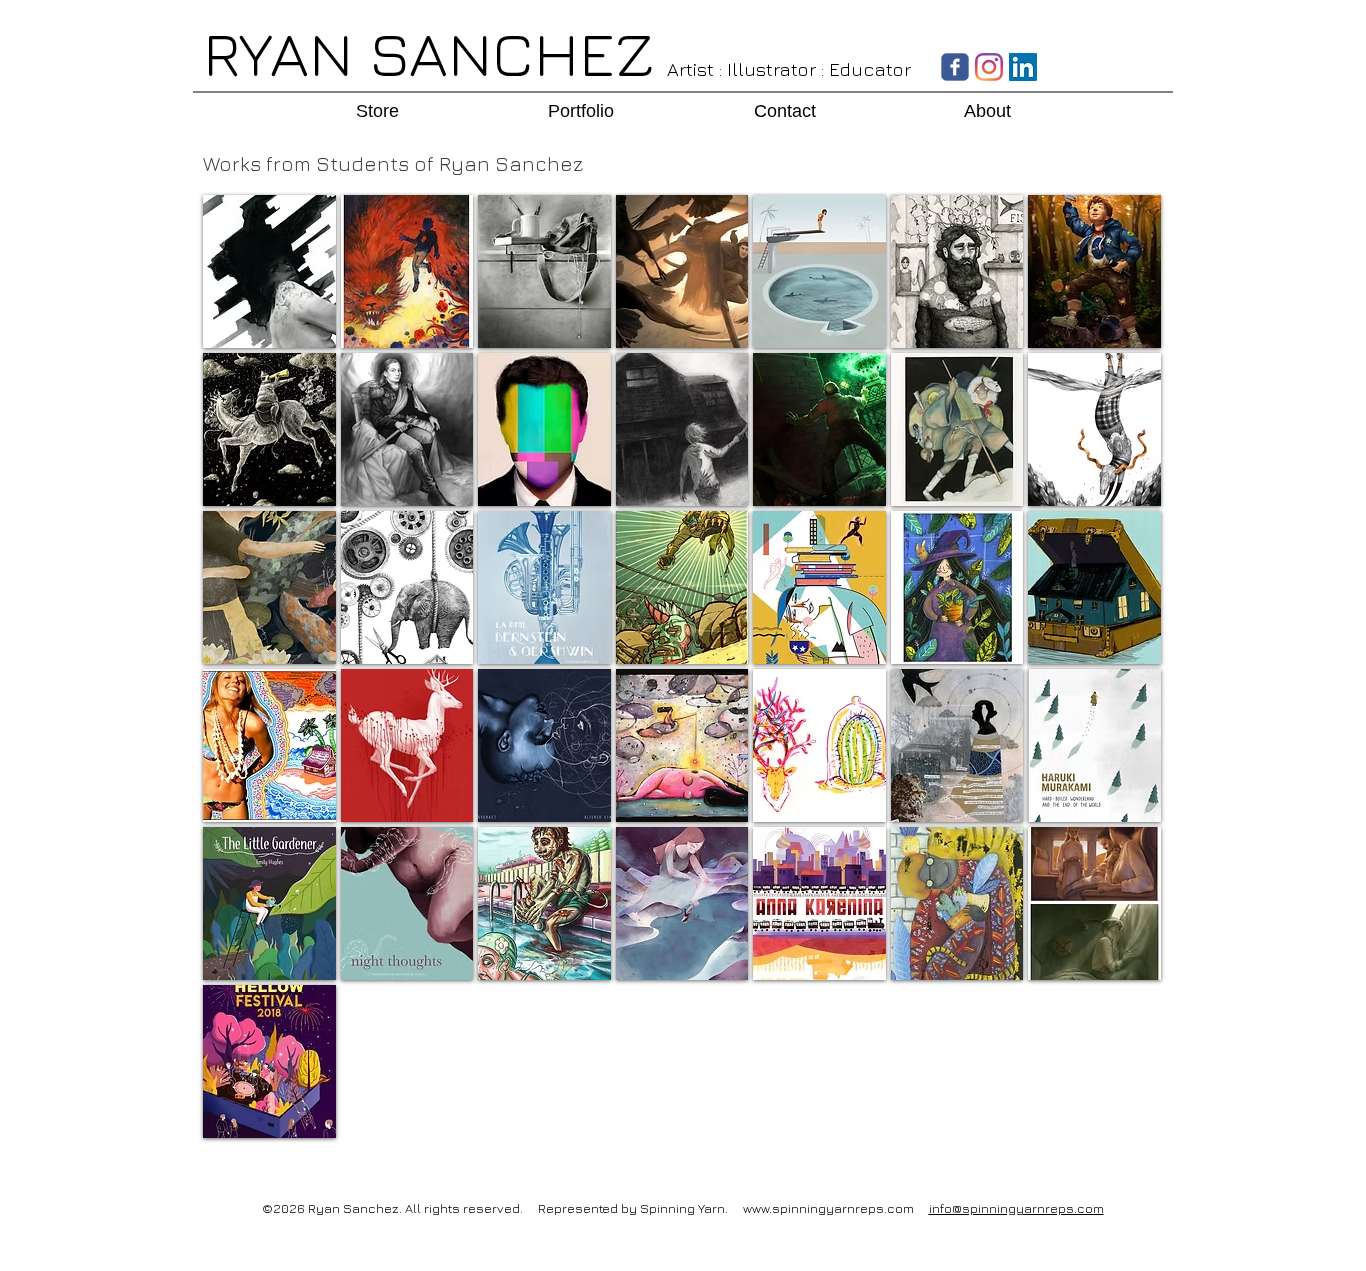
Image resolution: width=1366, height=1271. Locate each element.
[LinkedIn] (1023, 67)
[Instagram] (989, 67)
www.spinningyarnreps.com (828, 1208)
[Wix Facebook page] (955, 67)
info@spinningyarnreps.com (1016, 1208)
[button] (269, 271)
